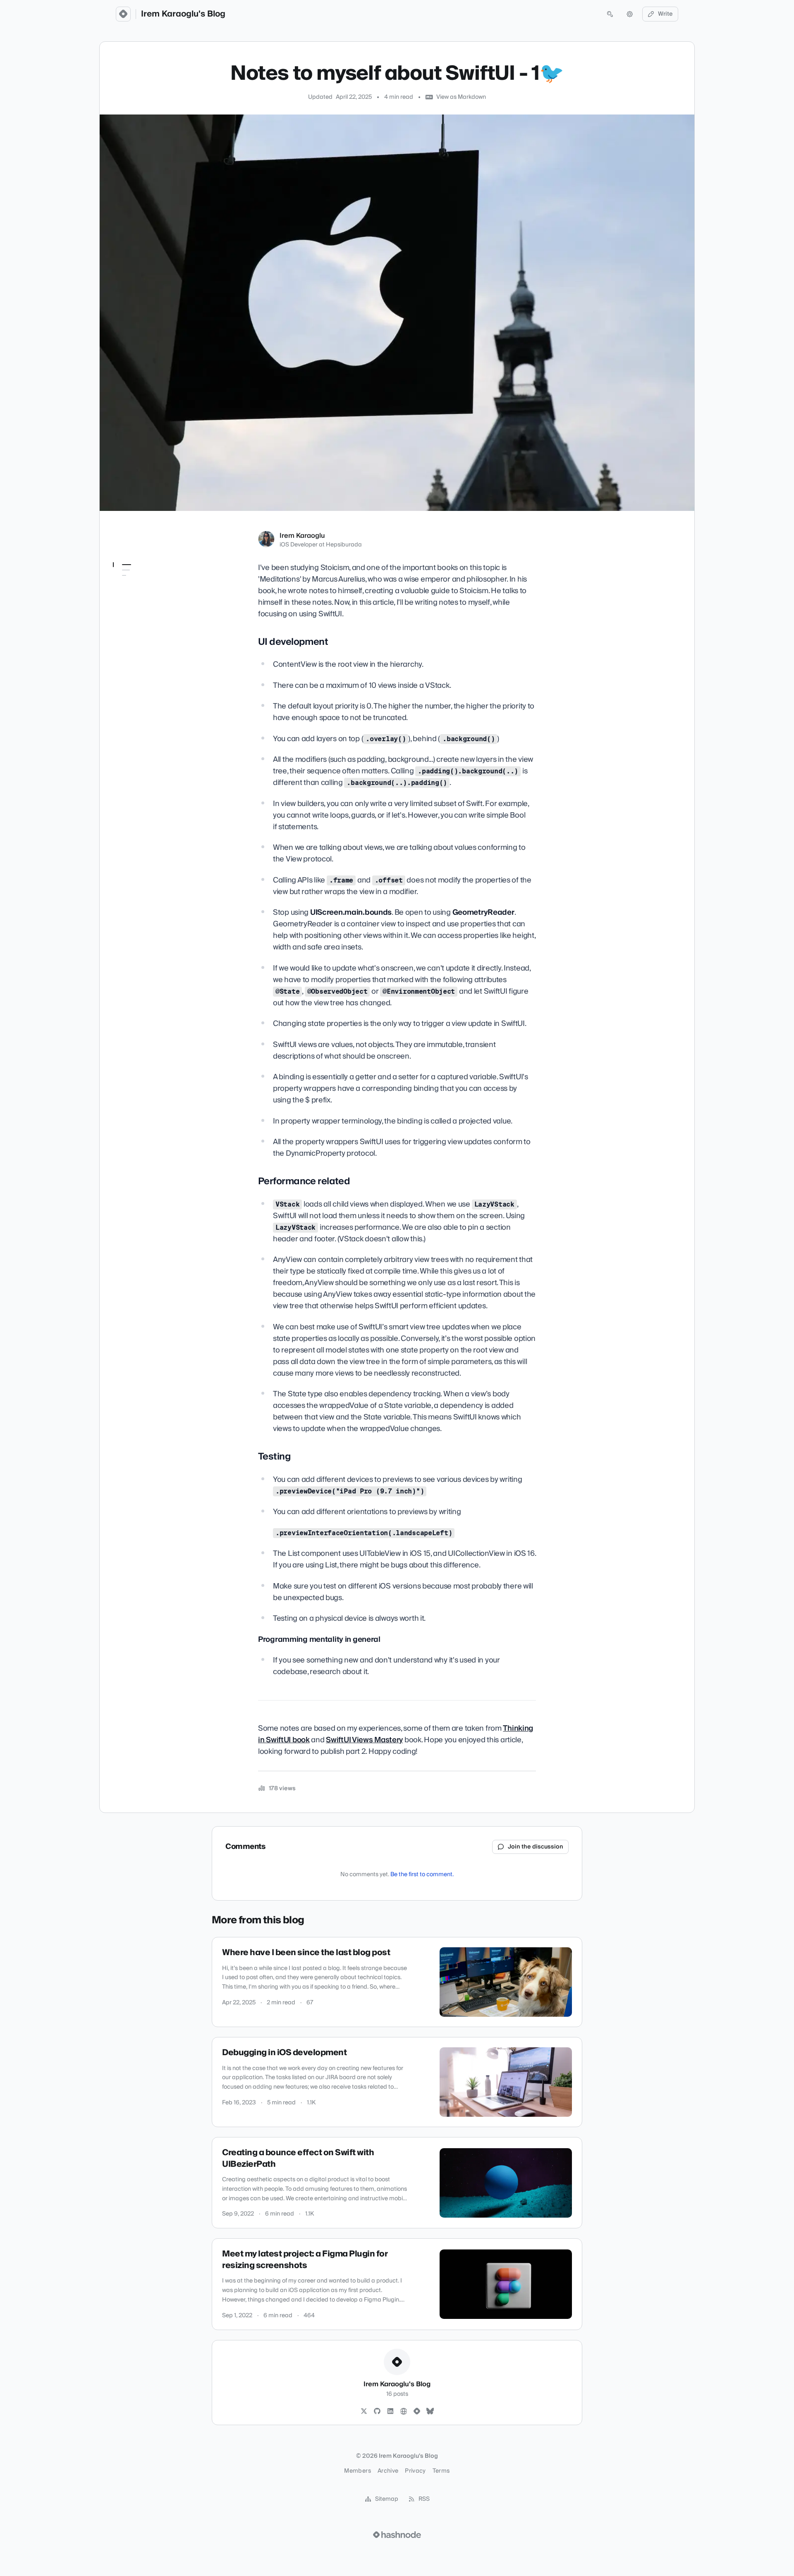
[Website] (404, 2411)
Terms (441, 2471)
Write (665, 14)
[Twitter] (364, 2411)
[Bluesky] (430, 2411)
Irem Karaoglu (302, 536)
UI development (141, 581)
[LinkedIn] (390, 2411)
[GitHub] (377, 2411)
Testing (128, 604)
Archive (388, 2471)
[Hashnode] (417, 2411)
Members (357, 2471)
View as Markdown (461, 97)
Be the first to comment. (422, 1875)
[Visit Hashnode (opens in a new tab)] (397, 2535)
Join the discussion (536, 1847)
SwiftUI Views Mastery (364, 1740)
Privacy (415, 2471)
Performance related (146, 593)
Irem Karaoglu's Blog (183, 14)
